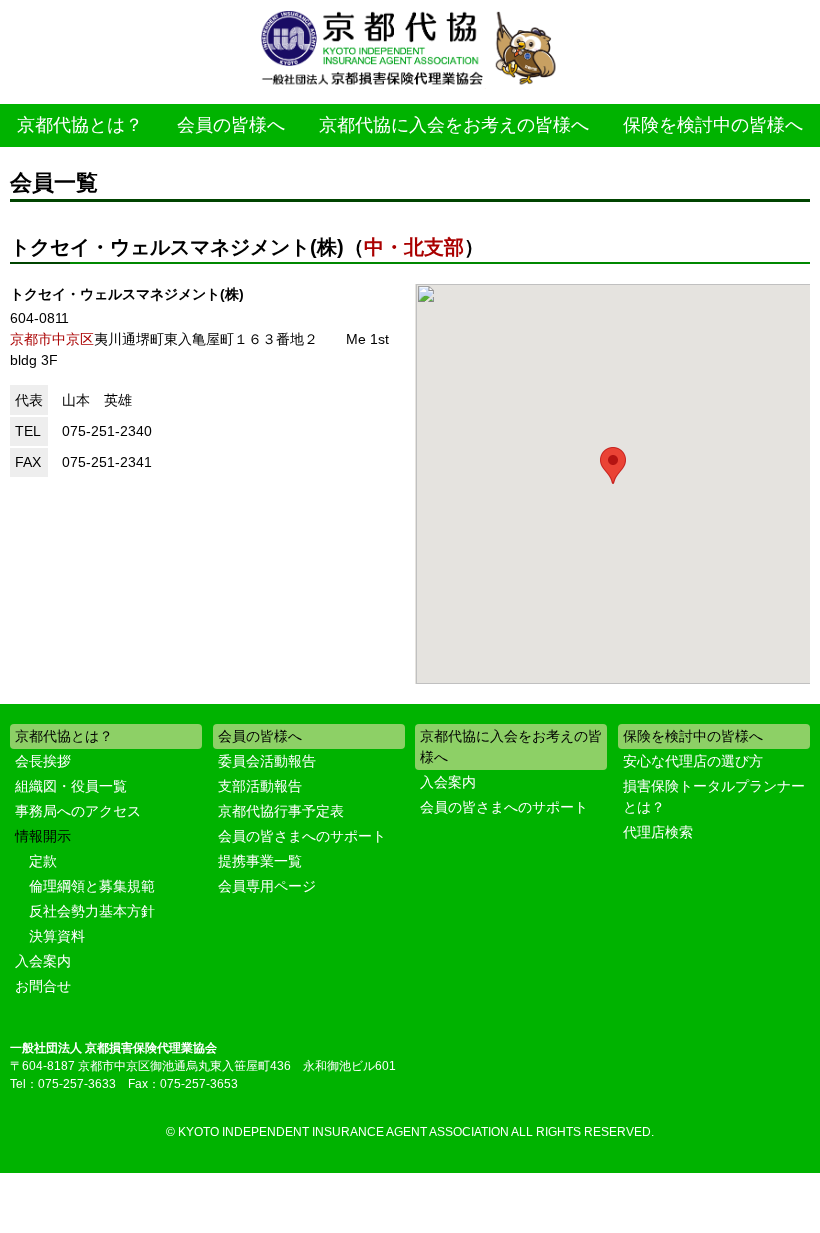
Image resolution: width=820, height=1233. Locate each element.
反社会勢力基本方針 (92, 911)
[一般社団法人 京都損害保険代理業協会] (410, 49)
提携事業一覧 (260, 861)
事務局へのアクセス (78, 811)
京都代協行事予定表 (281, 811)
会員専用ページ (267, 886)
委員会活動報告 (267, 761)
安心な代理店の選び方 (693, 761)
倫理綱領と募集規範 (92, 886)
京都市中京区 (52, 339)
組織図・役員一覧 (71, 786)
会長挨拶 (43, 761)
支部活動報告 (260, 786)
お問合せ (43, 986)
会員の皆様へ (231, 125)
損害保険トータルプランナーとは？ (714, 796)
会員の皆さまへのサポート (302, 836)
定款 (43, 861)
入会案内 (43, 961)
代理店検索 (658, 832)
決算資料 (57, 936)
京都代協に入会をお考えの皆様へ (454, 125)
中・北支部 (414, 247)
